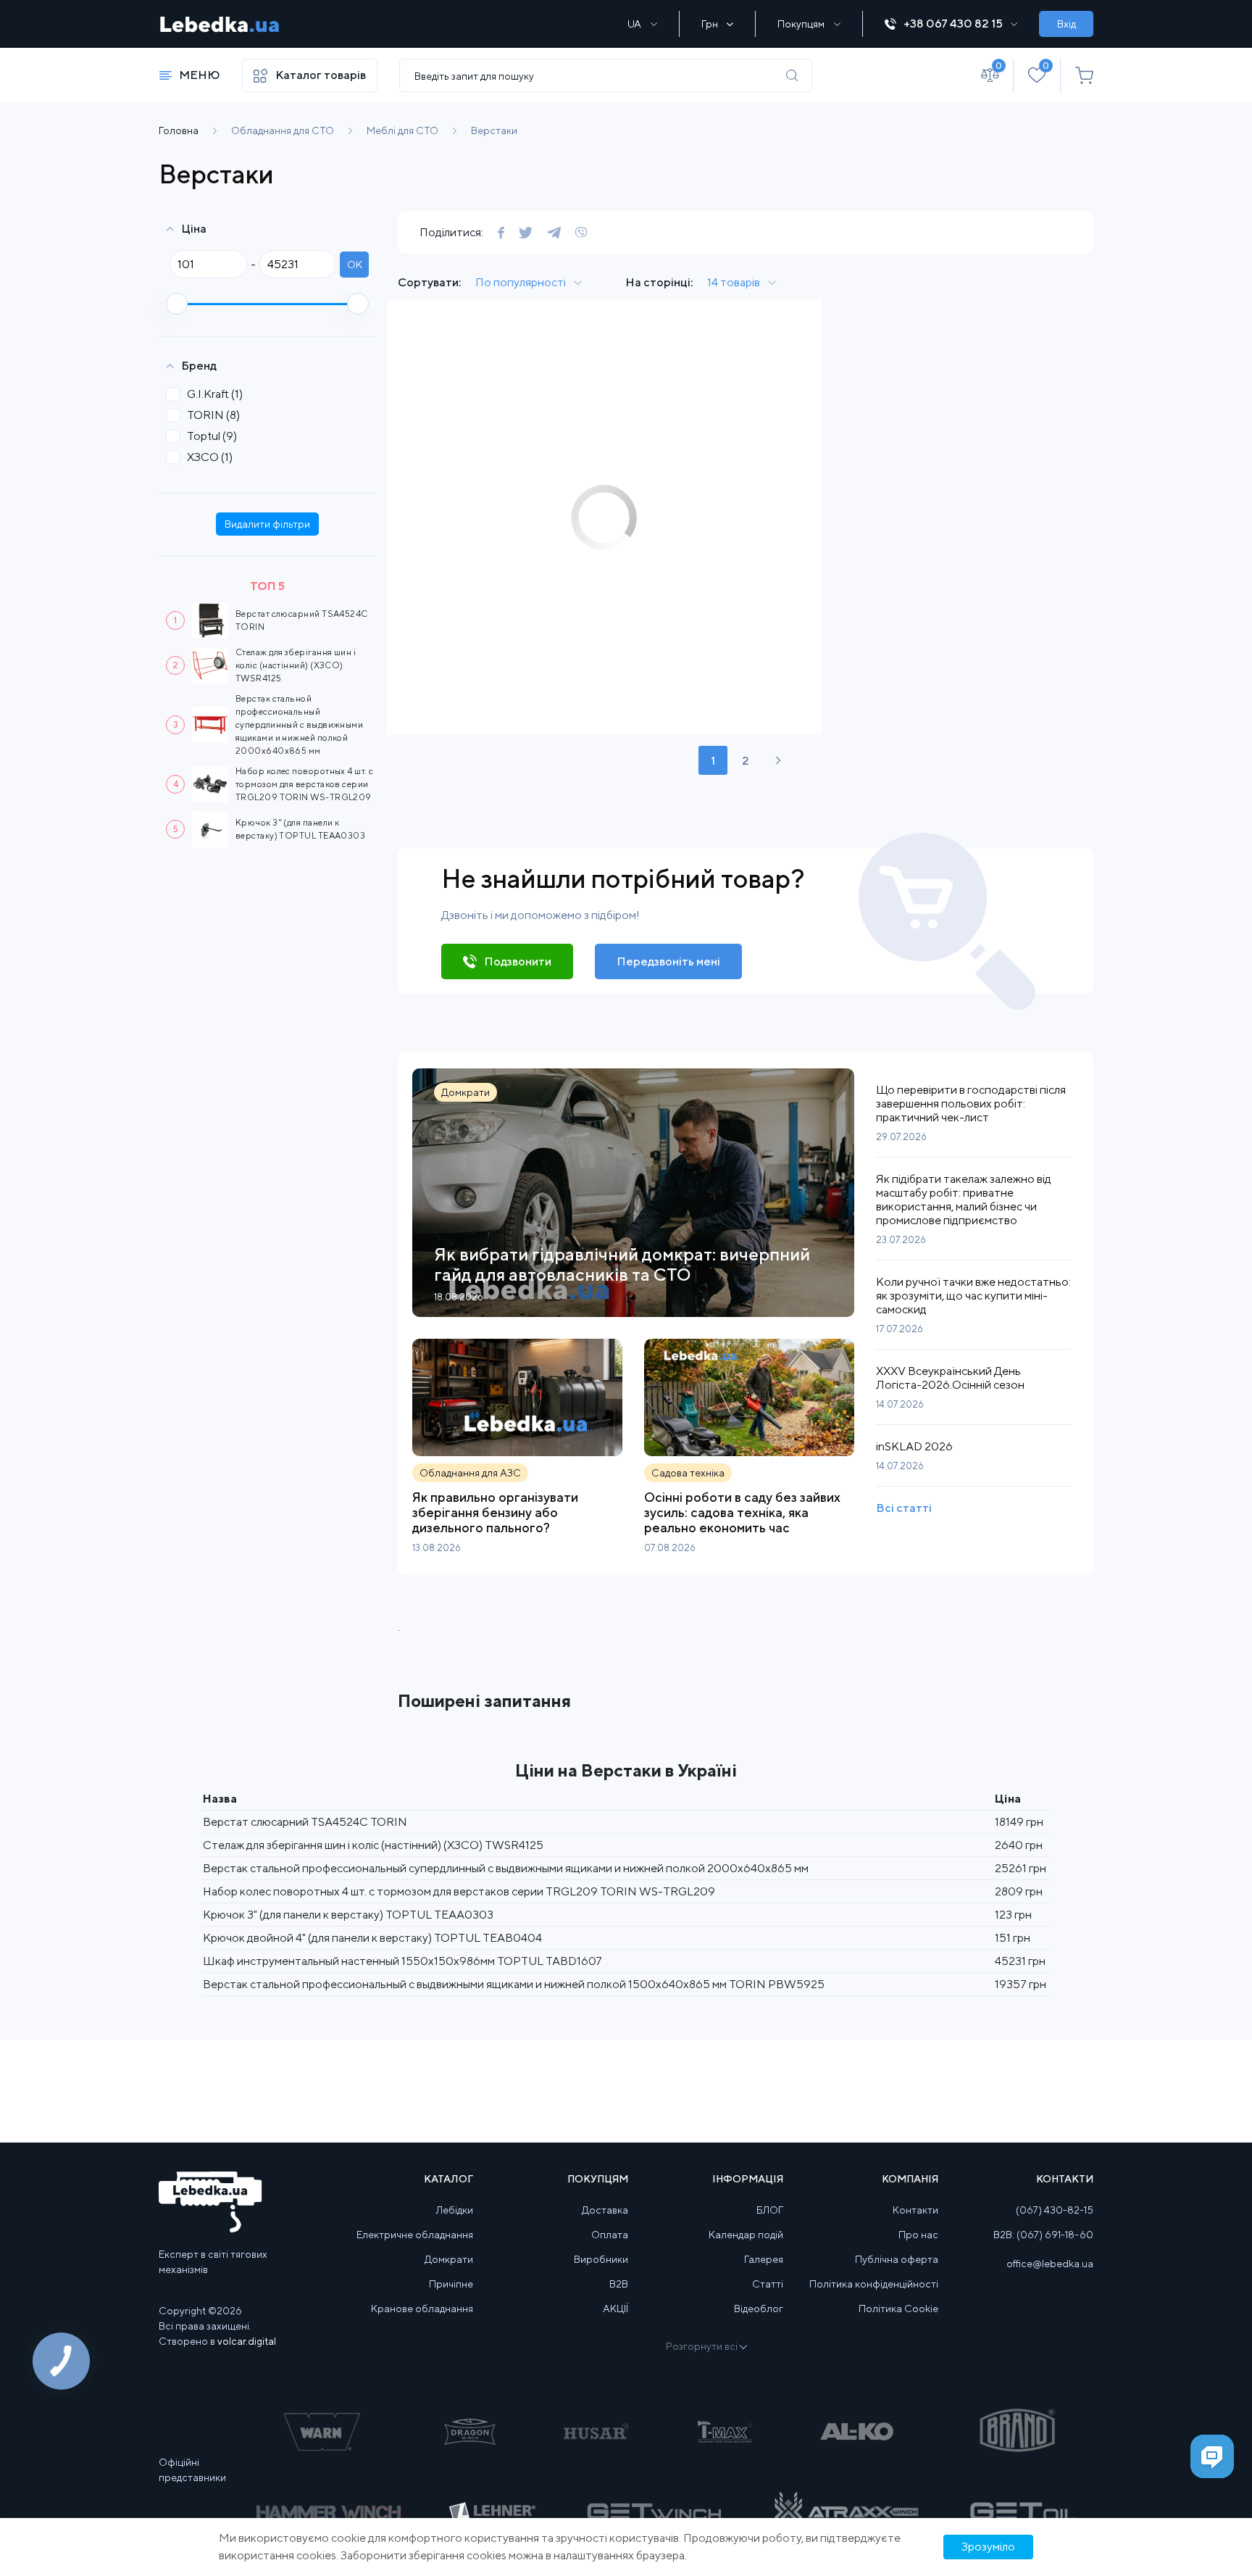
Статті (768, 2284)
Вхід (1067, 24)
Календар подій (746, 2235)
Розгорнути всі (702, 2346)
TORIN (213, 415)
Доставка (605, 2210)
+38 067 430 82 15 (953, 24)
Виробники (601, 2259)
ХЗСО (210, 457)
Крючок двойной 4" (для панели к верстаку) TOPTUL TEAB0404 (372, 1938)
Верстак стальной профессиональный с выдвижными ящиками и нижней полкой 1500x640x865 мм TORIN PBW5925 (514, 1984)
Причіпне (451, 2284)
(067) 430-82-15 (1055, 2210)
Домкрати (449, 2259)
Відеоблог (759, 2309)
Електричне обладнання (415, 2235)
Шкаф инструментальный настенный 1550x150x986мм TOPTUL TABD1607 (402, 1961)
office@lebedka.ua (1050, 2264)
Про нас (918, 2235)
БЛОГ (770, 2210)
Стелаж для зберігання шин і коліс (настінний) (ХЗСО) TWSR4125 (296, 665)
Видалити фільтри (267, 524)
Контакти (915, 2210)
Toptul (212, 436)
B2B (619, 2284)
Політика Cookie (898, 2309)
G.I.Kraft (215, 394)
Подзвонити (518, 961)
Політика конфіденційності (874, 2284)
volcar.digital (247, 2341)
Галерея (764, 2259)
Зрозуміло (988, 2547)
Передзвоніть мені (668, 961)
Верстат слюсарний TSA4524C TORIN (305, 1822)
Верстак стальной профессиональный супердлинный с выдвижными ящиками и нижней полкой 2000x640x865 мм (299, 724)
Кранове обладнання (422, 2309)
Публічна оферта (897, 2259)
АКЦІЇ (615, 2309)
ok (355, 265)
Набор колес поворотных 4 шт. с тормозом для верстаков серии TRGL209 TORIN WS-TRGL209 (305, 784)
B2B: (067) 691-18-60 (1043, 2235)
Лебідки (455, 2210)
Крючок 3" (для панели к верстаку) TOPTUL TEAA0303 (348, 1915)
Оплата (610, 2235)
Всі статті (904, 1508)
